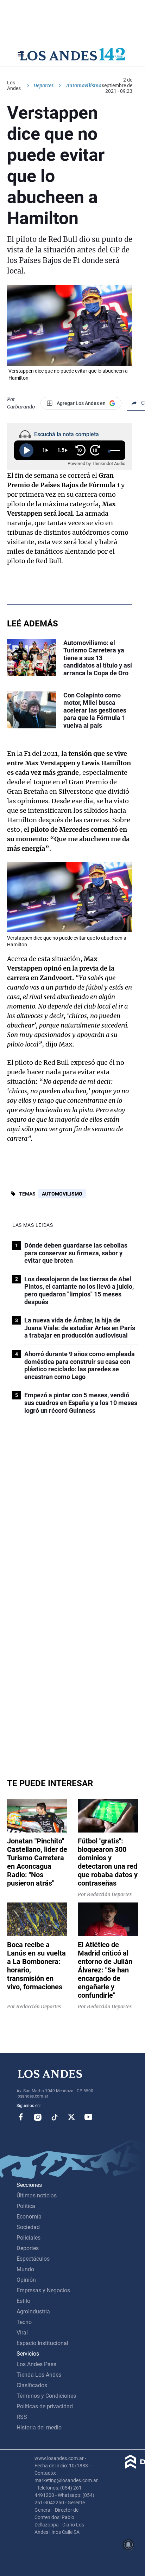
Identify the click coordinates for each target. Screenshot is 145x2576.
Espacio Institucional (42, 2343)
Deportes (43, 85)
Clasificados (32, 2385)
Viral (22, 2333)
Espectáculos (33, 2259)
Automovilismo (62, 1194)
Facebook (21, 2117)
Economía (29, 2217)
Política (26, 2206)
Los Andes (14, 85)
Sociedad (28, 2227)
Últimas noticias (37, 2195)
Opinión (26, 2280)
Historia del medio (39, 2427)
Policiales (29, 2238)
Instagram (38, 2117)
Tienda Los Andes (39, 2375)
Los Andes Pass (36, 2364)
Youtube (88, 2117)
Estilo (23, 2301)
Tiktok (55, 2117)
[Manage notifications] (128, 2545)
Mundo (25, 2269)
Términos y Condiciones (46, 2396)
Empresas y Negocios (43, 2290)
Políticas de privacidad (45, 2406)
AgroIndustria (33, 2311)
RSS (22, 2417)
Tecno (24, 2322)
